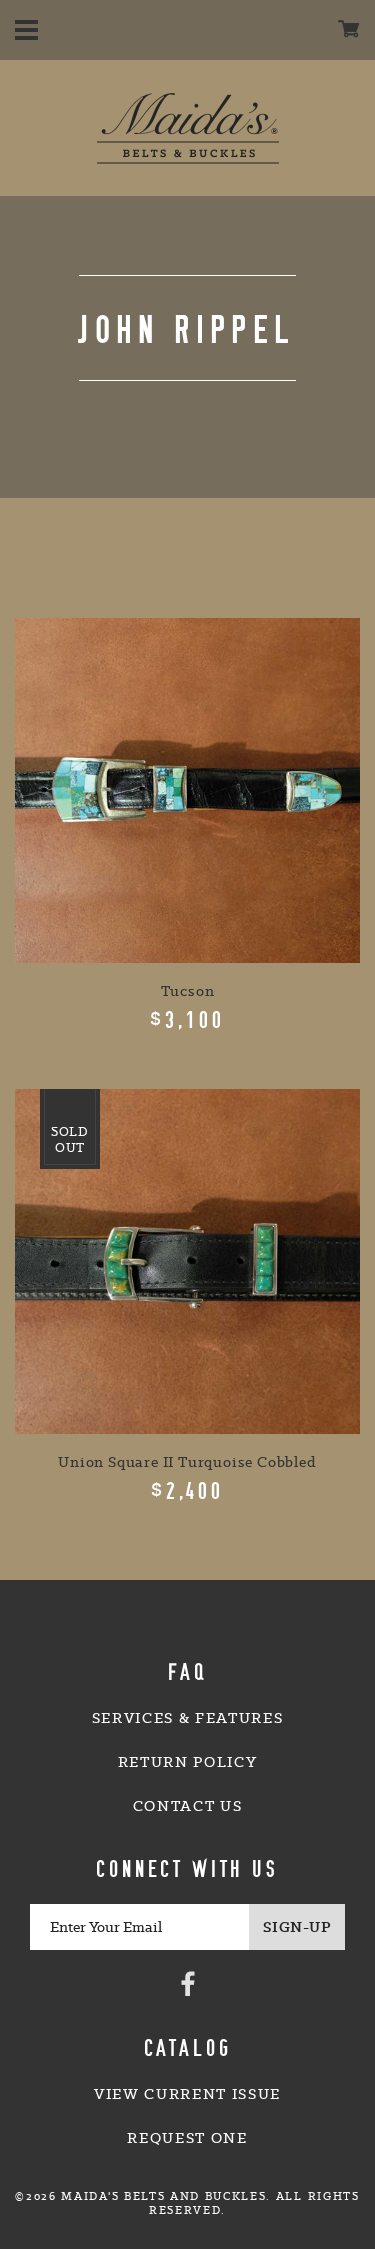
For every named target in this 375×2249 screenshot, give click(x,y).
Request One (187, 2138)
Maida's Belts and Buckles (188, 128)
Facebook (188, 1983)
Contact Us (188, 1806)
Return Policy (188, 1762)
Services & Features (188, 1718)
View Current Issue (187, 2094)
